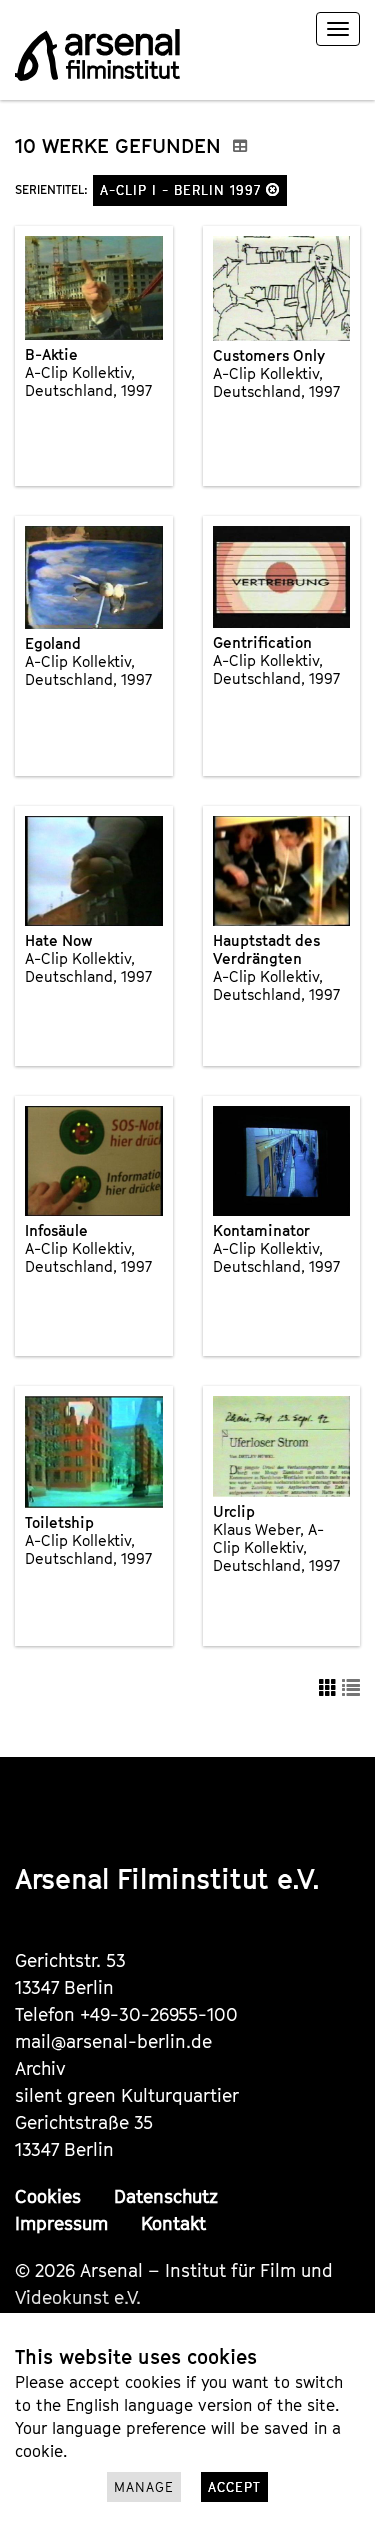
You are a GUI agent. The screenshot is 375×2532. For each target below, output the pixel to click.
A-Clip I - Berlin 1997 (183, 190)
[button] (273, 189)
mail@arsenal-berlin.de (113, 2041)
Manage (144, 2487)
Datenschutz (166, 2196)
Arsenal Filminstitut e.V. (167, 1878)
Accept (234, 2487)
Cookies (48, 2196)
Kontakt (173, 2223)
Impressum (61, 2223)
